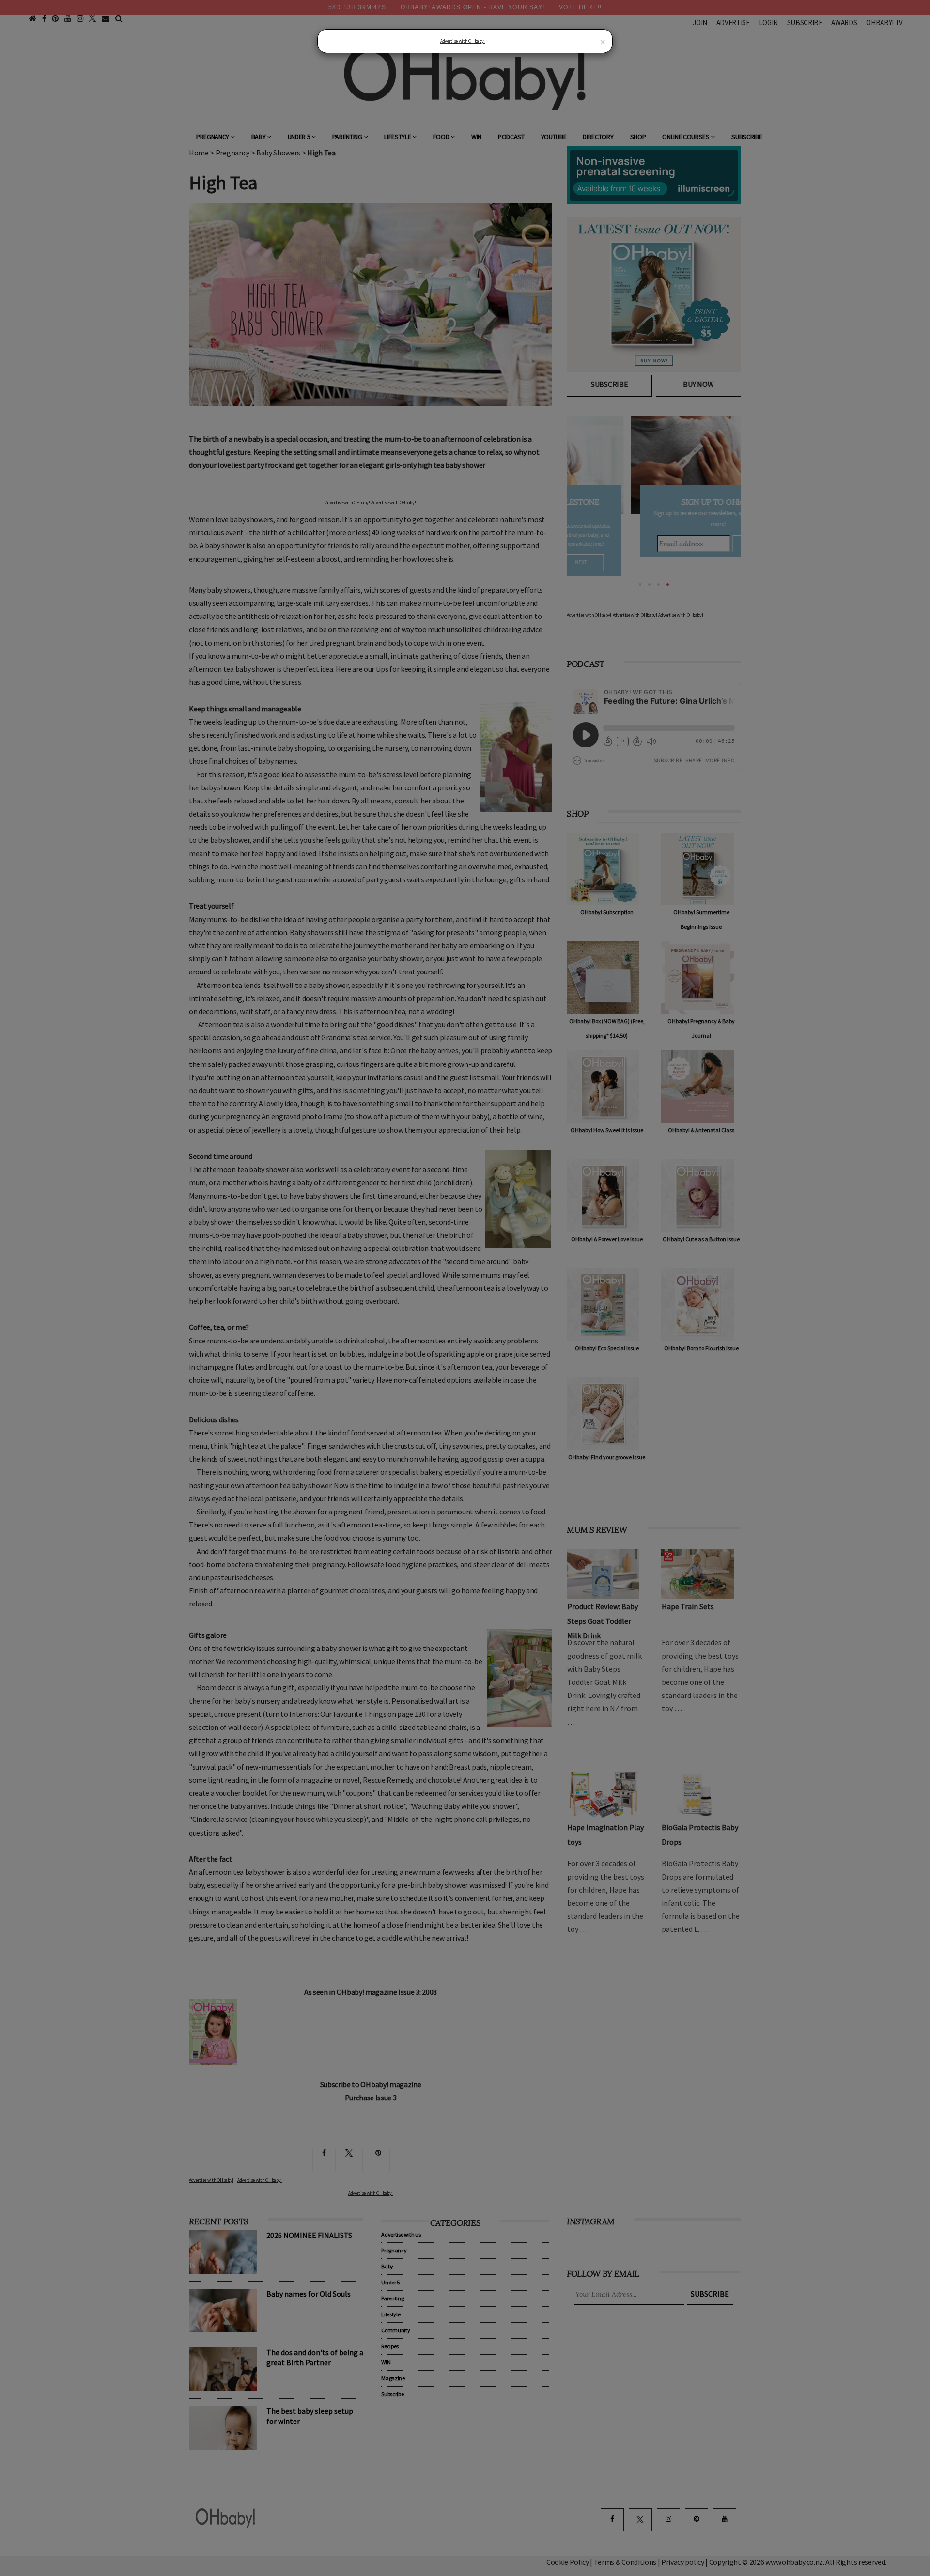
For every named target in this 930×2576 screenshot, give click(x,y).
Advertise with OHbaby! (463, 41)
